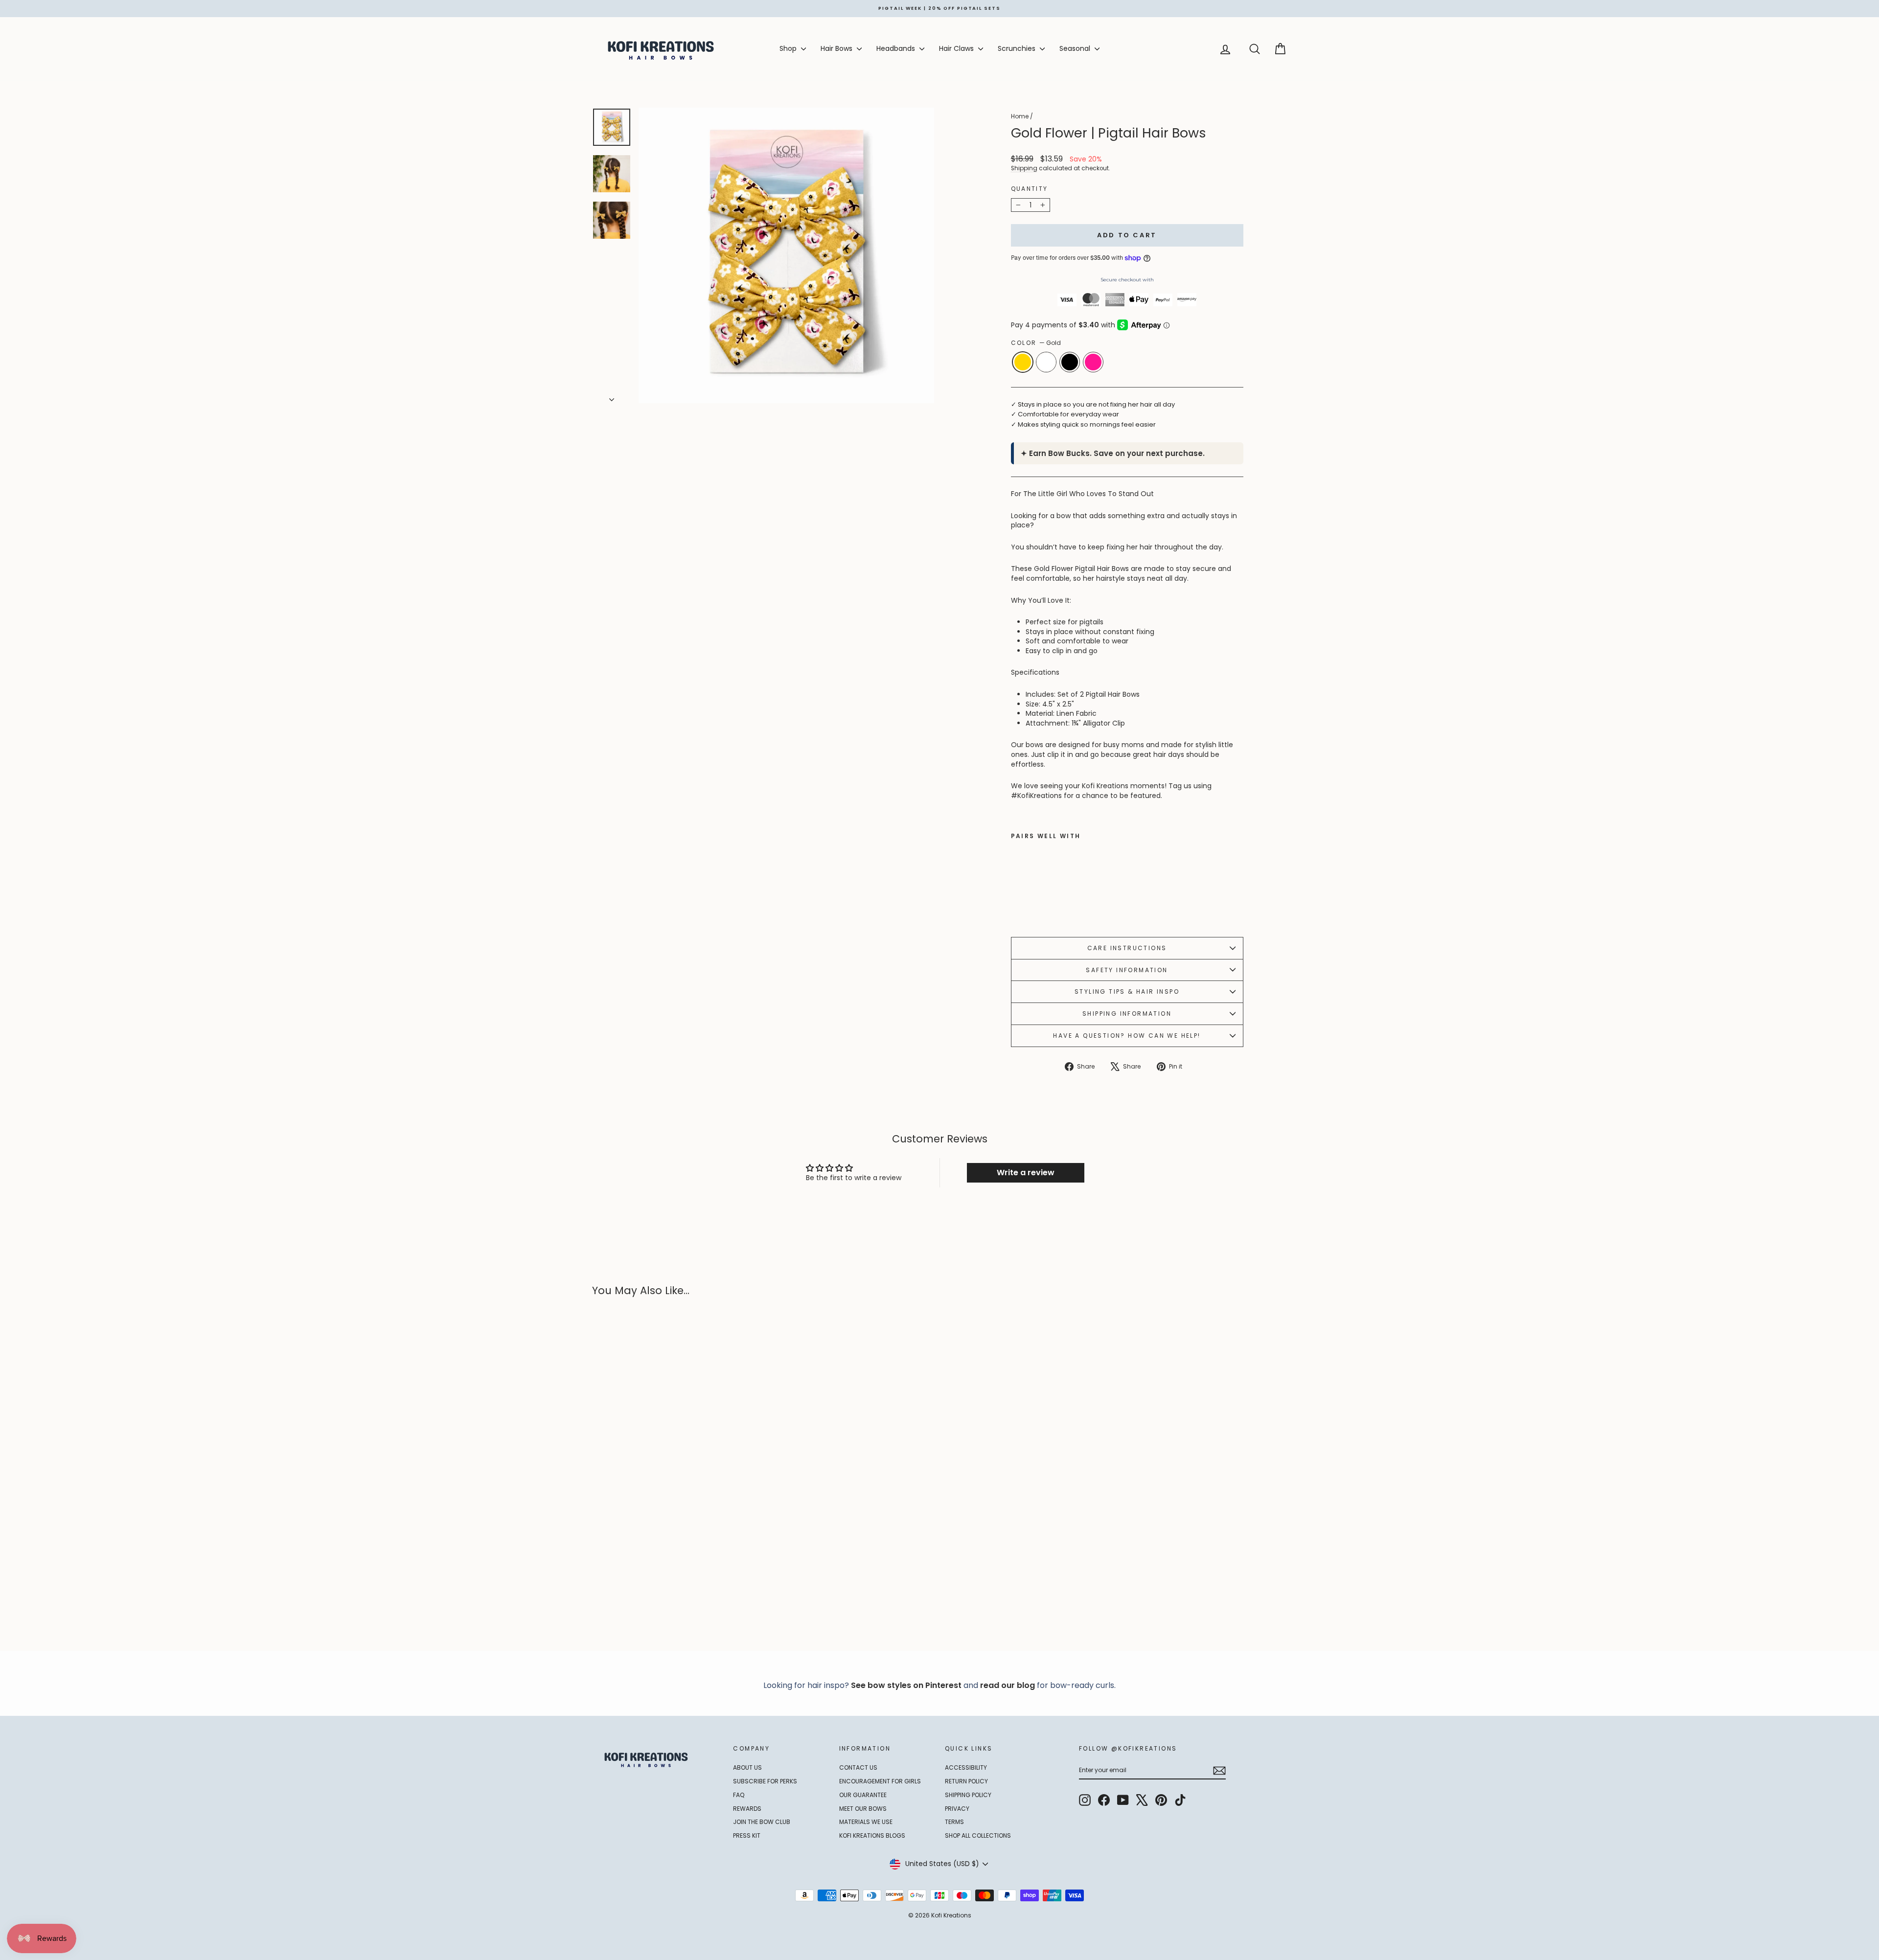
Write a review (1026, 1173)
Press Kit (747, 1835)
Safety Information (1127, 970)
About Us (747, 1767)
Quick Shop (675, 1560)
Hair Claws (957, 48)
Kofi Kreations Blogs (872, 1835)
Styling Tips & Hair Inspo (1127, 991)
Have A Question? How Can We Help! (1127, 1036)
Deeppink (1093, 362)
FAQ (739, 1795)
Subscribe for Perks (765, 1781)
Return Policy (966, 1781)
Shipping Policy (968, 1795)
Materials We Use (866, 1822)
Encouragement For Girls (880, 1781)
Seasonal (1076, 48)
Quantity (1030, 189)
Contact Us (858, 1767)
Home (1020, 116)
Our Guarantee (863, 1795)
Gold (1023, 362)
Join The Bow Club (762, 1822)
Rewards (747, 1809)
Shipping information (1127, 1014)
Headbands (897, 48)
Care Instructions (1127, 948)
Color (1036, 343)
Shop (789, 48)
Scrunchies (1018, 48)
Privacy (957, 1809)
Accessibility (966, 1767)
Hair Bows (837, 48)
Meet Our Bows (863, 1809)
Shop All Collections (978, 1835)
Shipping (1024, 168)
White (1046, 362)
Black (1070, 362)
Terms (954, 1822)
